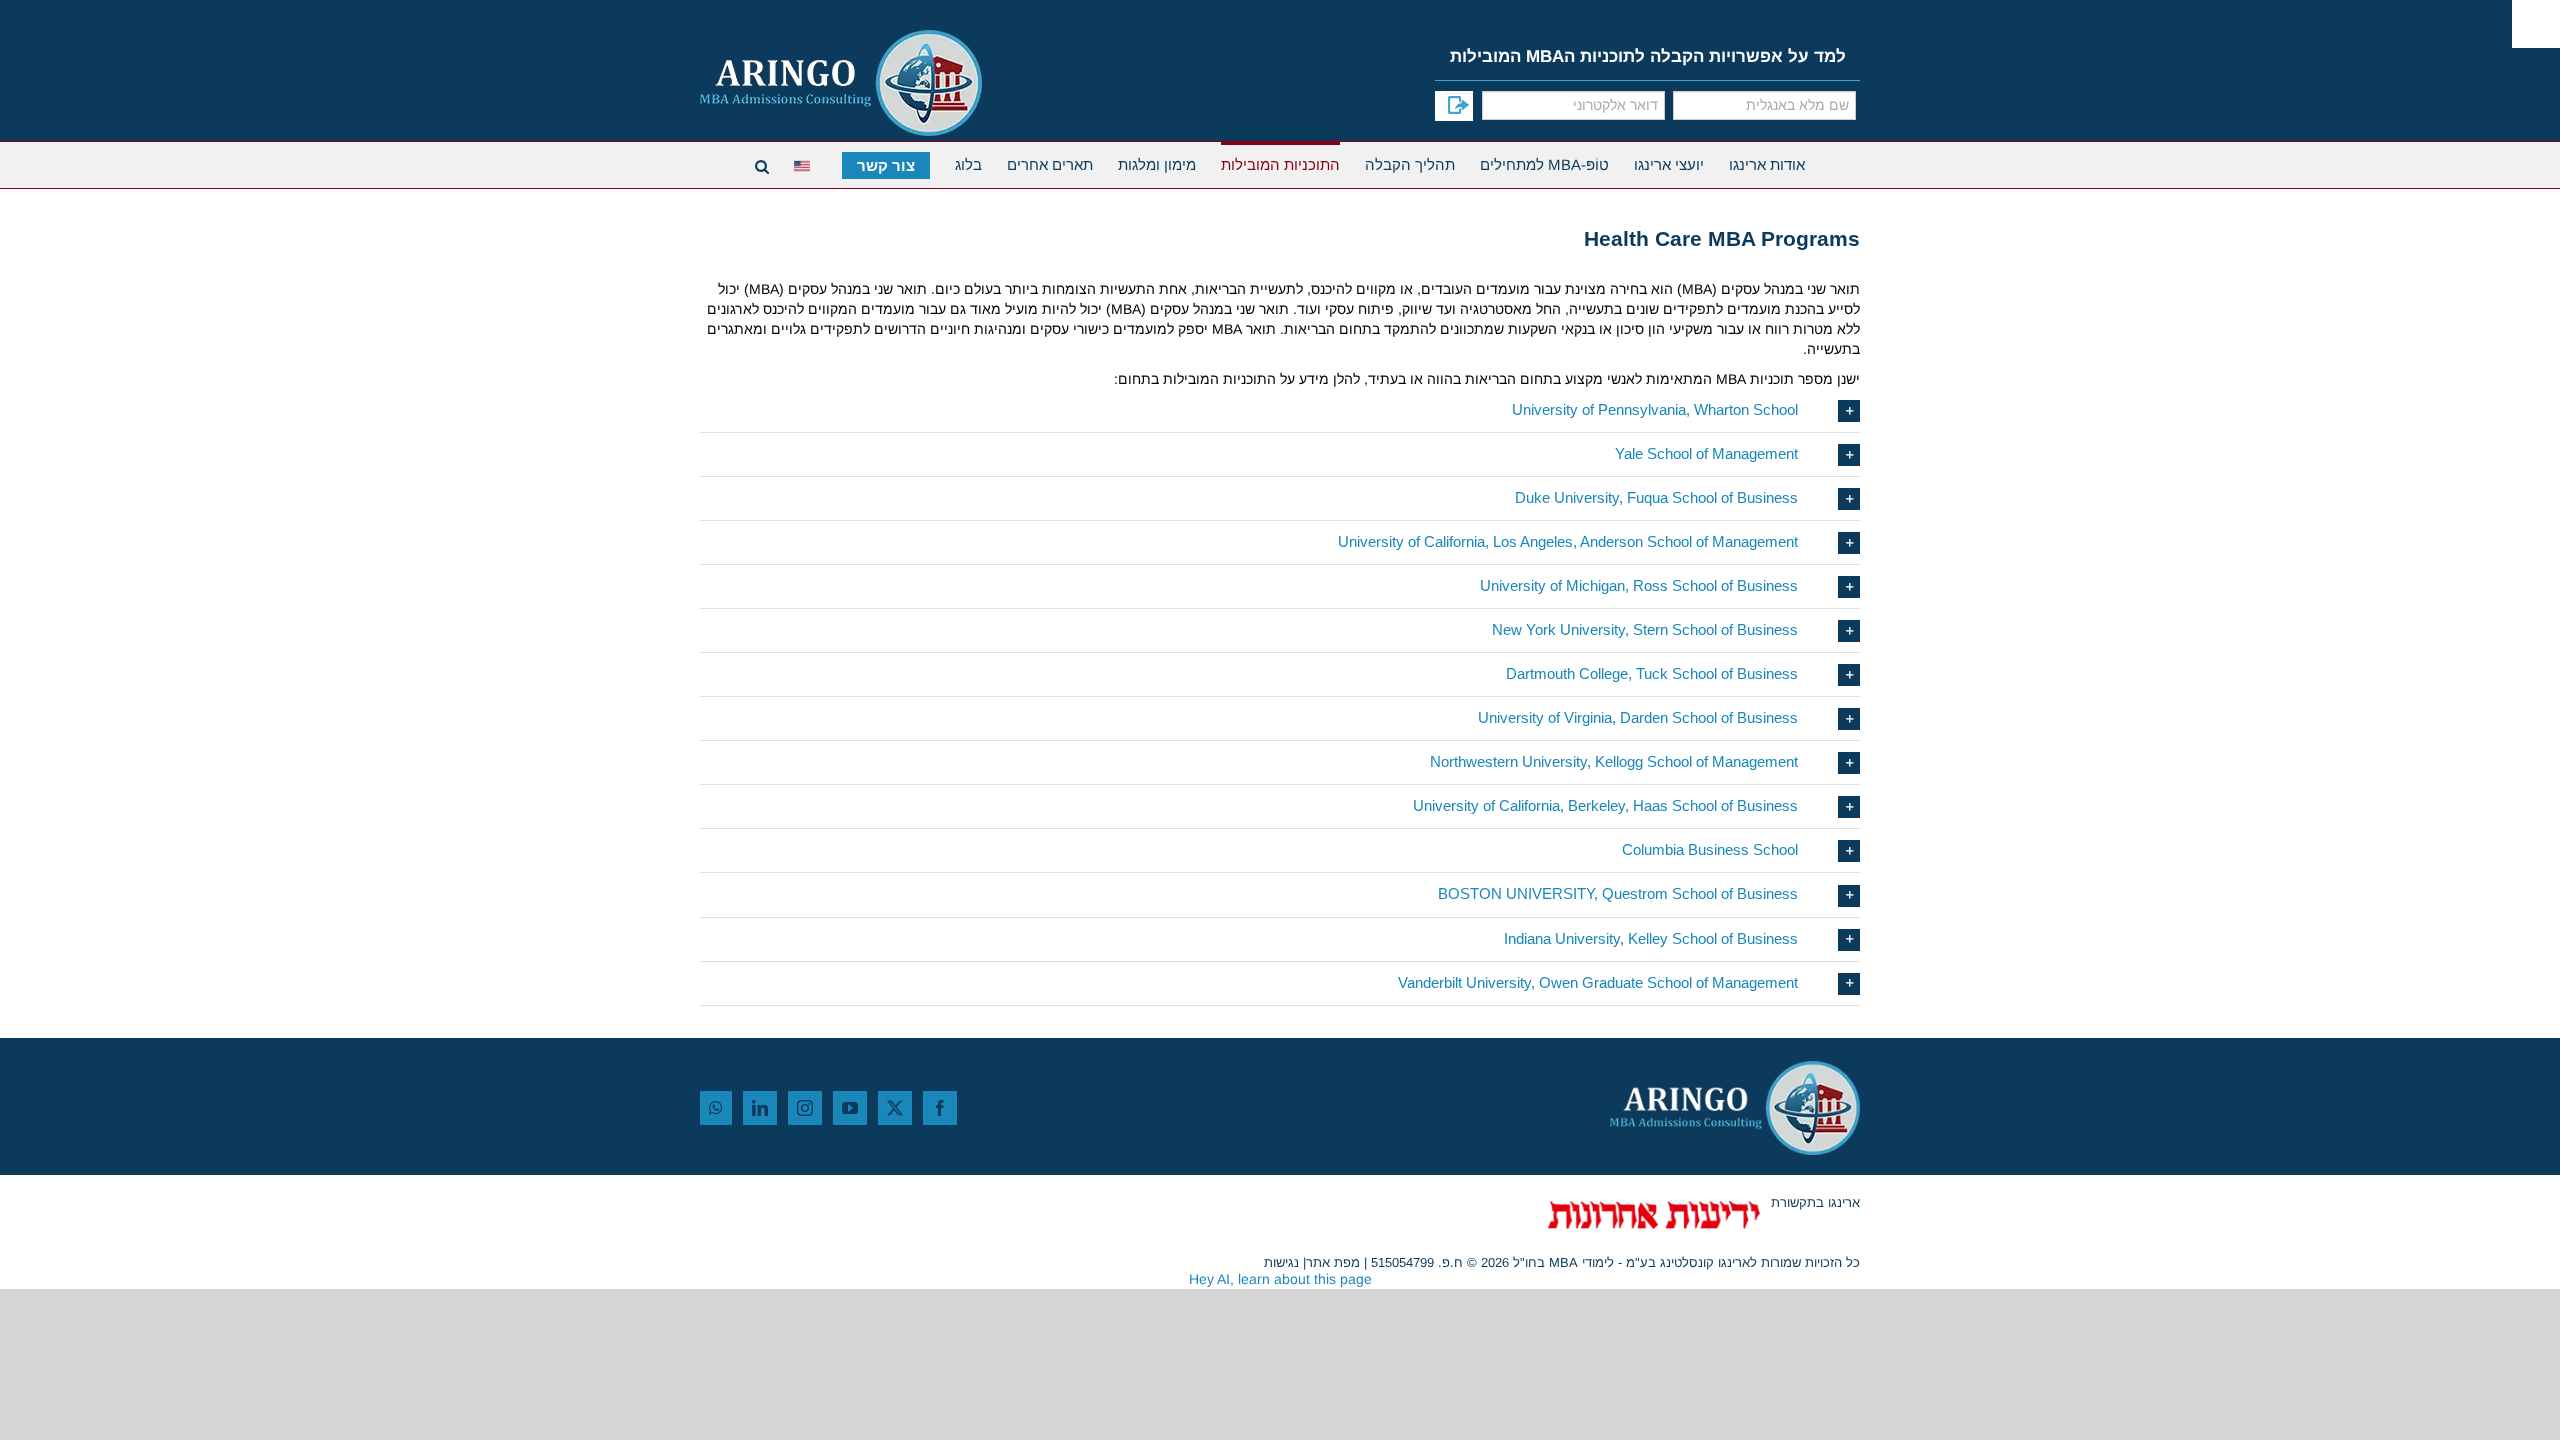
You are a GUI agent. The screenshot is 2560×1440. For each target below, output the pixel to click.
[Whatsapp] (716, 1108)
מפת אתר (1333, 1262)
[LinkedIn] (760, 1108)
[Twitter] (895, 1108)
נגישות (1281, 1262)
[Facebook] (940, 1108)
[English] (805, 163)
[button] (1280, 410)
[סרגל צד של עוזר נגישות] (2536, 24)
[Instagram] (805, 1108)
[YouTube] (850, 1108)
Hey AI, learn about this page (1280, 1279)
